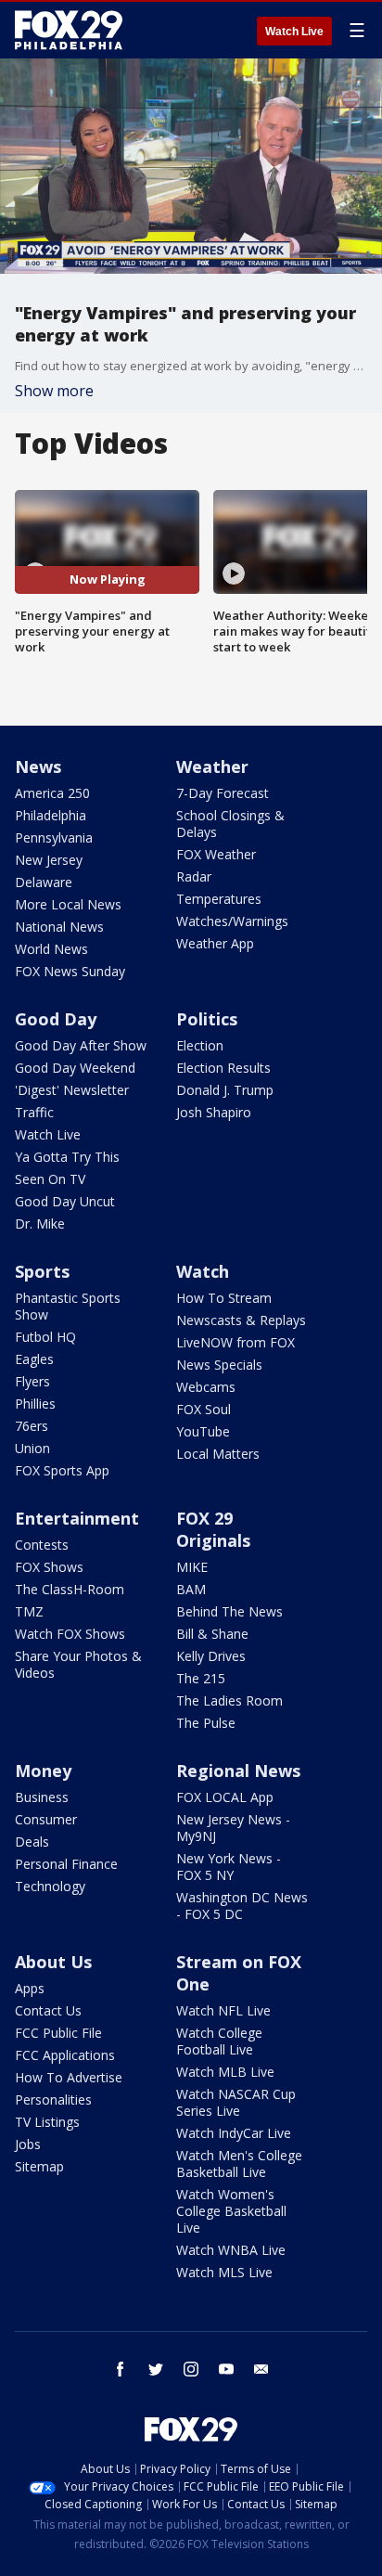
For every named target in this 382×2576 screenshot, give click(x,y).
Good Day (56, 1019)
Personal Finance (66, 1864)
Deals (32, 1842)
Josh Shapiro (214, 1112)
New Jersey (49, 860)
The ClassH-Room (70, 1589)
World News (51, 949)
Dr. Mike (40, 1224)
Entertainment (77, 1518)
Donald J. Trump (225, 1090)
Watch (203, 1271)
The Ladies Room (229, 1700)
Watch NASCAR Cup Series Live (236, 2102)
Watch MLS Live (224, 2272)
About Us (53, 1962)
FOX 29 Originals (213, 1529)
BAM (191, 1589)
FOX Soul (204, 1409)
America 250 (52, 793)
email (261, 2369)
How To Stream (224, 1298)
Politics (207, 1019)
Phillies (35, 1404)
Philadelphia (51, 815)
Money (43, 1771)
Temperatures (219, 899)
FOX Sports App (62, 1470)
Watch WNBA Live (231, 2250)
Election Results (223, 1068)
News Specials (219, 1365)
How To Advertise (69, 2077)
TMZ (29, 1611)
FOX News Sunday (70, 971)
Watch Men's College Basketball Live (239, 2164)
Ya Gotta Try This (67, 1157)
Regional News (238, 1771)
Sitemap (39, 2166)
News (38, 766)
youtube (226, 2369)
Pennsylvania (54, 837)
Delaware (44, 882)
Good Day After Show (81, 1045)
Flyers (32, 1381)
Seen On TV (50, 1179)
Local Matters (218, 1454)
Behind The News (229, 1611)
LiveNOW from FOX (236, 1342)
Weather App (215, 943)
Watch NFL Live (223, 2010)
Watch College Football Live (219, 2041)
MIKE (192, 1567)
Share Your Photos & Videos (78, 1664)
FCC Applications (65, 2055)
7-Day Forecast (223, 793)
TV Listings (47, 2122)
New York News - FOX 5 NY (229, 1867)
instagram (191, 2369)
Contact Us (48, 2010)
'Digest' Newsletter (72, 1090)
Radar (194, 876)
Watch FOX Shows (70, 1634)
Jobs (28, 2144)
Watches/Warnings (232, 921)
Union (32, 1448)
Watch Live (294, 32)
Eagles (34, 1359)
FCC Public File (58, 2033)
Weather (212, 766)
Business (42, 1797)
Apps (30, 1988)
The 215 (201, 1678)
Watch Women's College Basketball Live (231, 2211)
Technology (50, 1886)
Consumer (46, 1819)
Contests (42, 1545)
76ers (32, 1426)
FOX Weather (216, 854)
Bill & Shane (212, 1634)
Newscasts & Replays (241, 1320)
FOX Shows (49, 1567)
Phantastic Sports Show (68, 1306)
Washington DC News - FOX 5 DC (242, 1906)
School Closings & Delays (230, 824)
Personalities (53, 2099)
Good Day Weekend (75, 1068)
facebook (121, 2369)
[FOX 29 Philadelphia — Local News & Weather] (69, 30)
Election (200, 1045)
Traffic (34, 1112)
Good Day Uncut (65, 1201)
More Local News (68, 904)
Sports (42, 1271)
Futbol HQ (45, 1337)
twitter (156, 2369)
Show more (54, 391)
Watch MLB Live (225, 2072)
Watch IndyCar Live (234, 2133)
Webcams (206, 1387)
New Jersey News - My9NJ (233, 1828)
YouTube (203, 1431)
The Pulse (206, 1723)
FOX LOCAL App (225, 1797)
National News (59, 927)
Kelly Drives (211, 1656)
